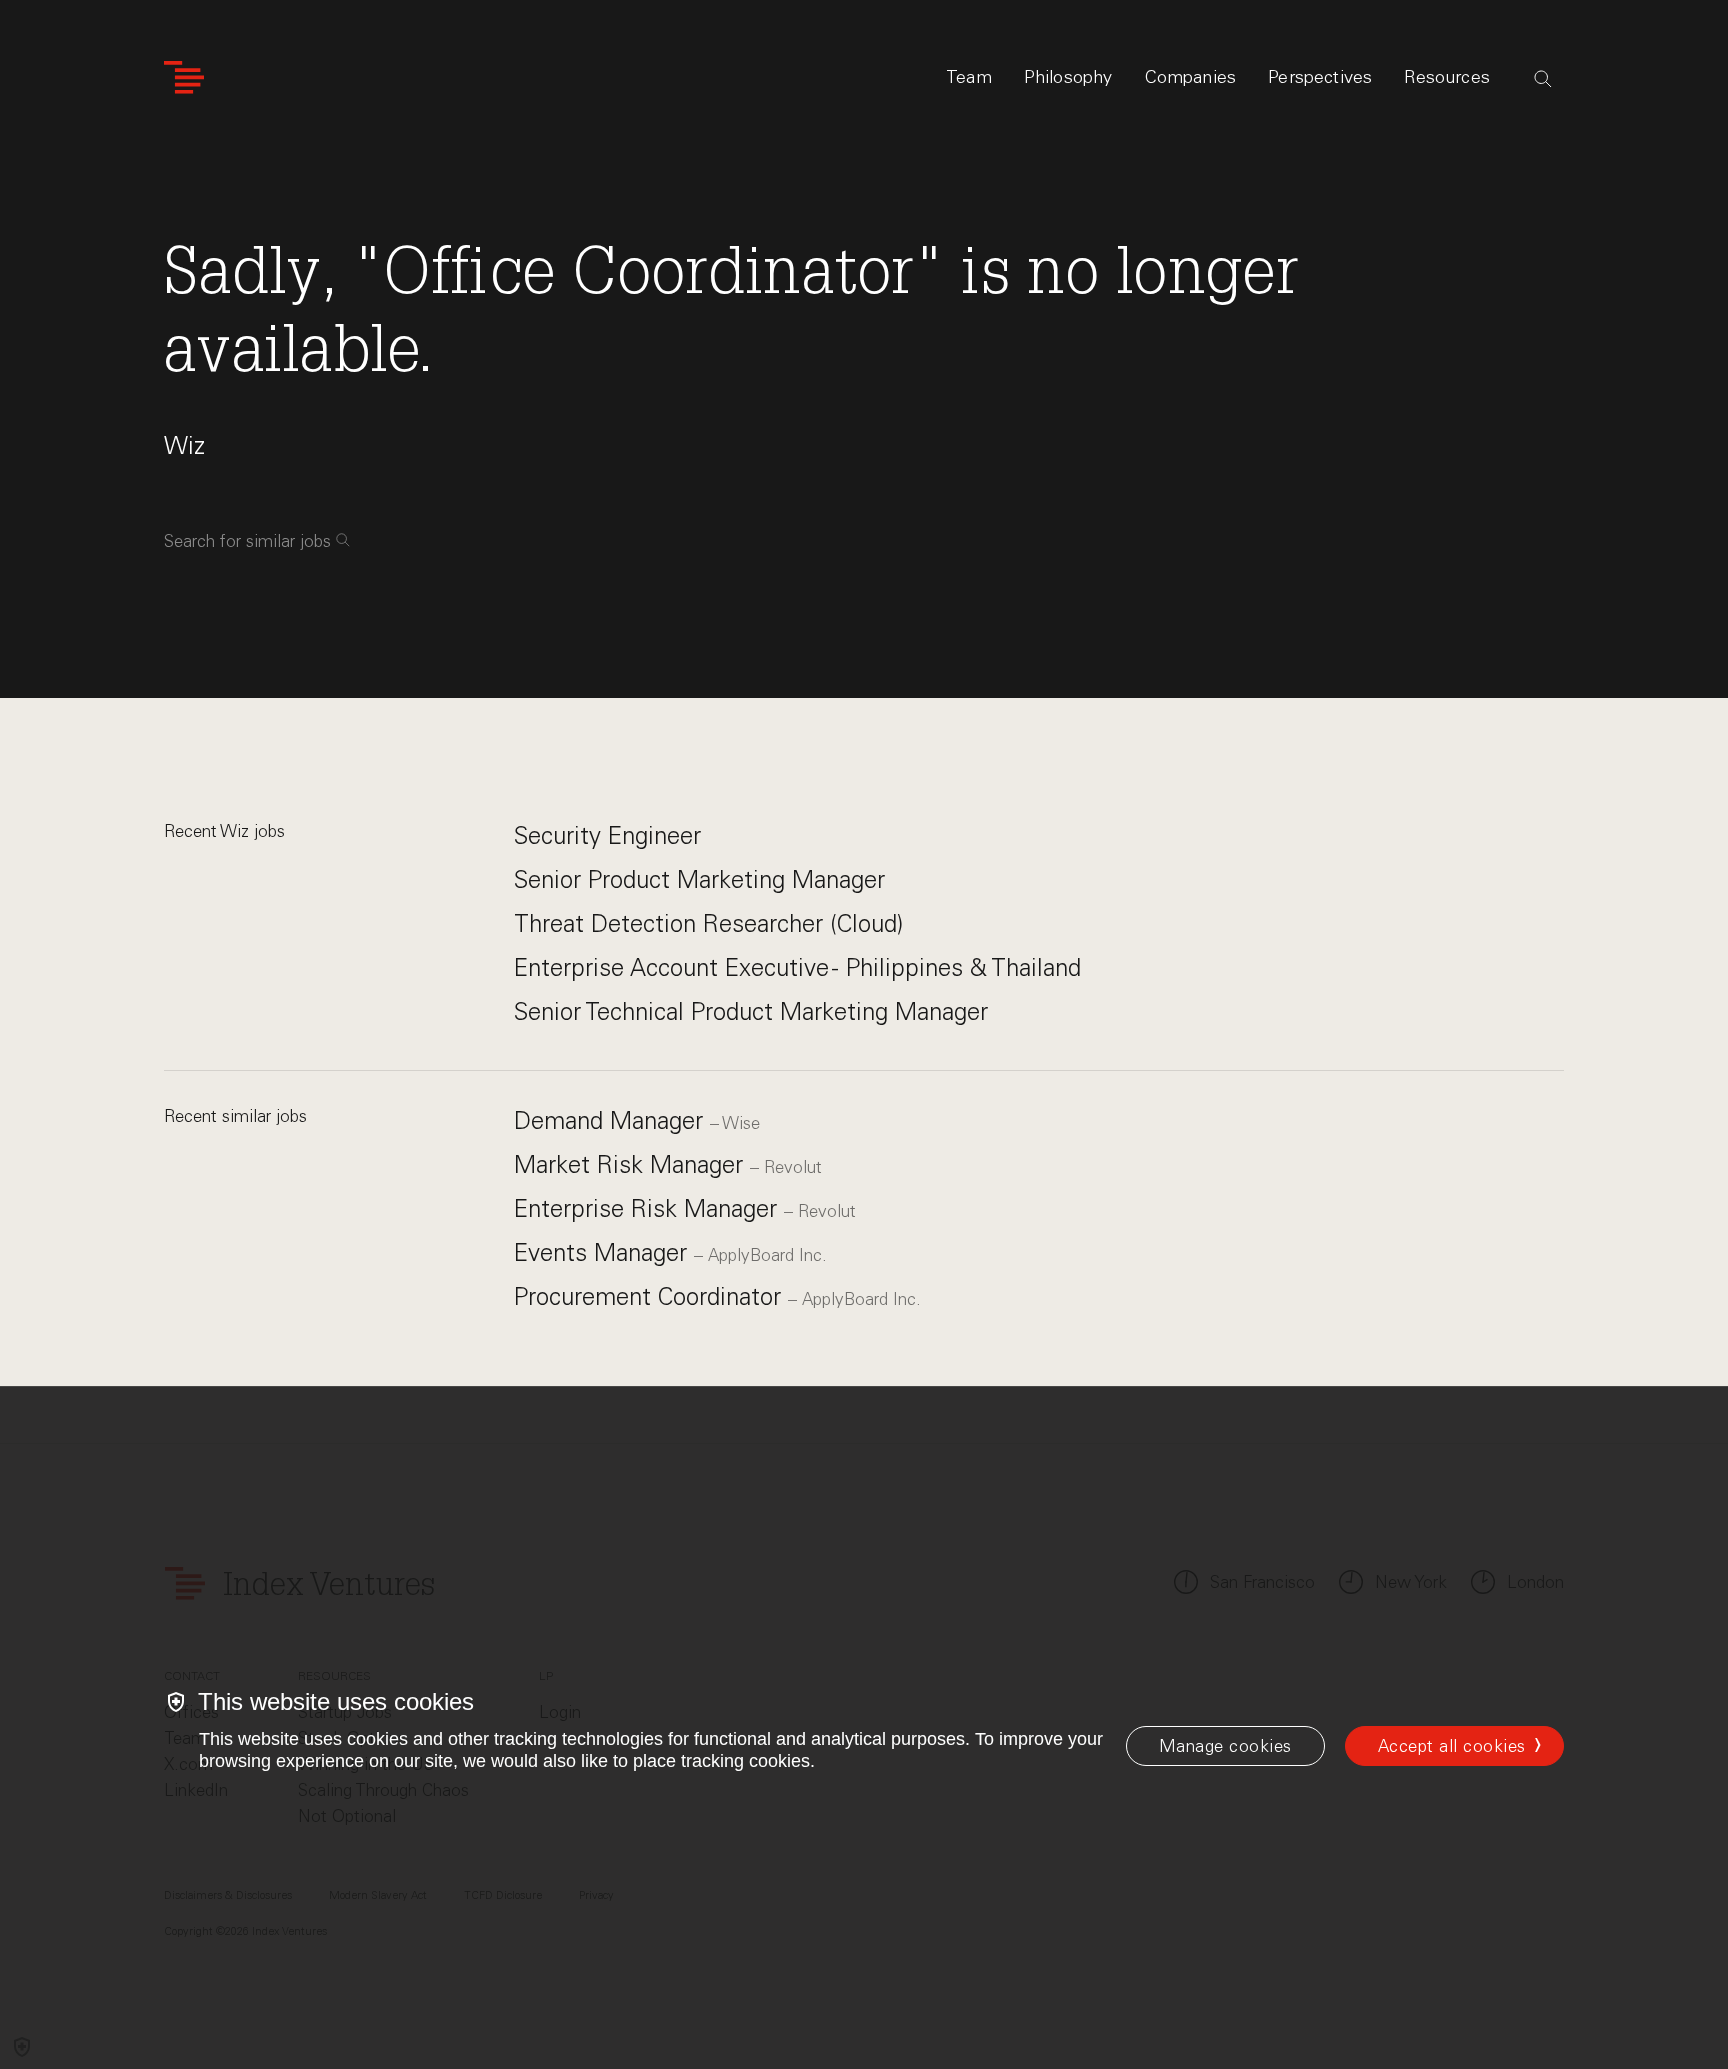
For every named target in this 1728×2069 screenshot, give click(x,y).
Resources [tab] (1447, 77)
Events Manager (604, 1252)
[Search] (1543, 79)
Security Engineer (607, 835)
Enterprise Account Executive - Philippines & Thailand (797, 967)
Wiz (184, 445)
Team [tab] (969, 77)
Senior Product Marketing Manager (699, 879)
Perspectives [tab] (1320, 77)
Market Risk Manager (632, 1164)
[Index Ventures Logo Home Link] (184, 77)
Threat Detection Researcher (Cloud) (708, 923)
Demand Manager (612, 1120)
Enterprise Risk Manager (649, 1208)
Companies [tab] (1191, 77)
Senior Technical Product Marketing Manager (751, 1011)
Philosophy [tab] (1068, 77)
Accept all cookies (1452, 1746)
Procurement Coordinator (651, 1296)
